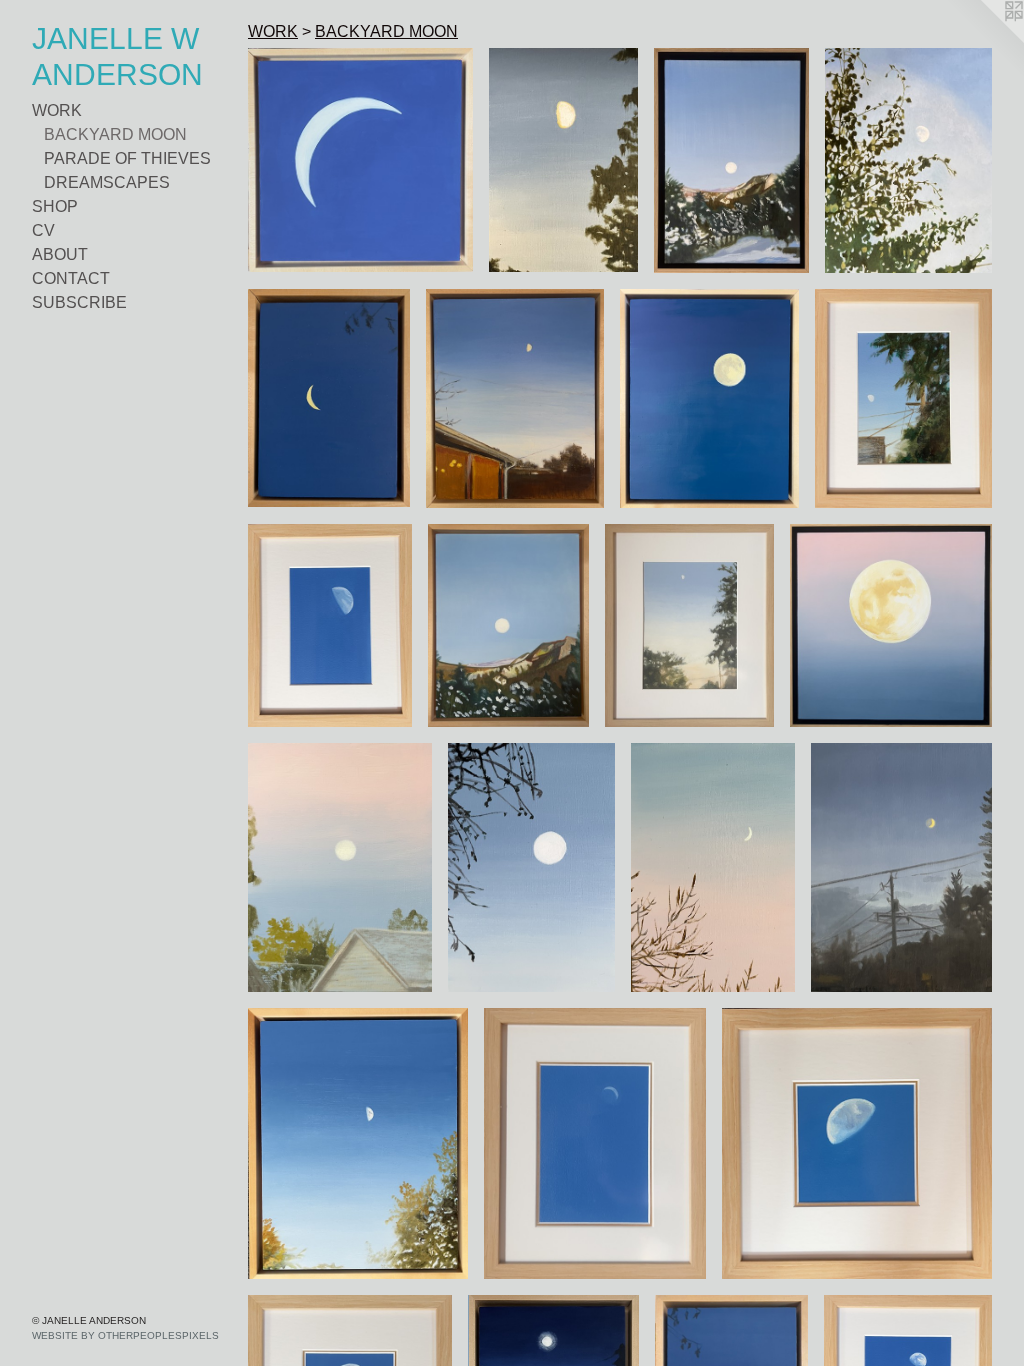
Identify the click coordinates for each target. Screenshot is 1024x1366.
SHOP (55, 206)
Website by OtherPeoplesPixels (125, 1335)
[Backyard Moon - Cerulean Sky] (330, 625)
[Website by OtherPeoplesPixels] (984, 40)
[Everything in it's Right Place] (908, 160)
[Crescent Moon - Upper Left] (360, 160)
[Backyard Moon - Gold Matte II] (857, 1143)
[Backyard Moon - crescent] (595, 1144)
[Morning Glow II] (508, 625)
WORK (57, 110)
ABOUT (60, 254)
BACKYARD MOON (115, 134)
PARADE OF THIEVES (127, 158)
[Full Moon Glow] (709, 398)
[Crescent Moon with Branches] (713, 867)
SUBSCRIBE (79, 302)
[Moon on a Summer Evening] (689, 625)
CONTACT (71, 278)
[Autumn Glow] (358, 1144)
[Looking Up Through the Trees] (903, 398)
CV (43, 230)
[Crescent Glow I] (329, 398)
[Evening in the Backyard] (515, 398)
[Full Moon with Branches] (531, 867)
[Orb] (891, 625)
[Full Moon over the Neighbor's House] (340, 867)
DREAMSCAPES (107, 182)
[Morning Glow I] (731, 160)
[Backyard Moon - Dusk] (901, 867)
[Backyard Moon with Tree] (563, 160)
